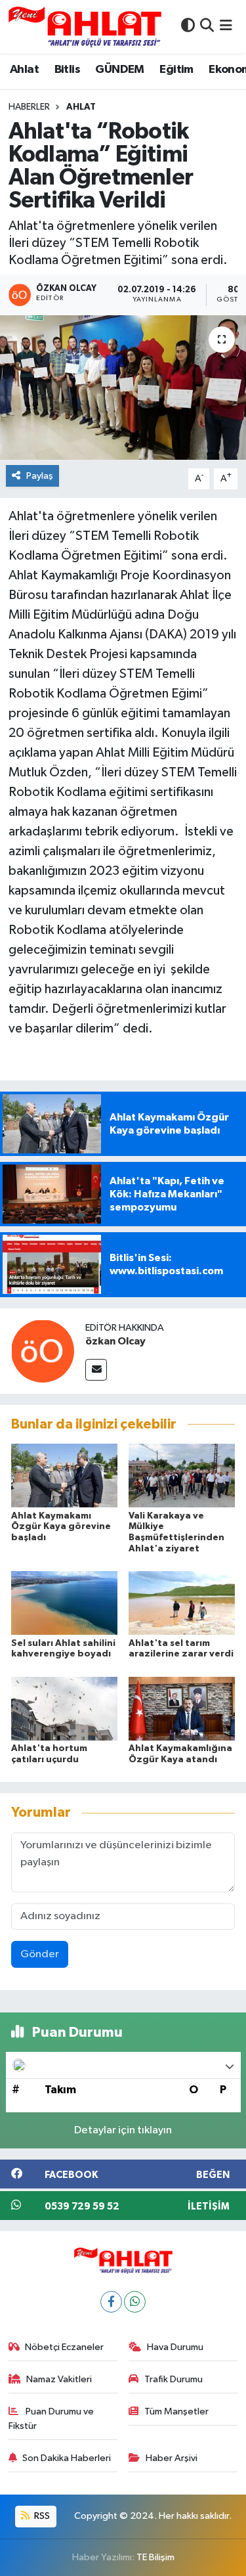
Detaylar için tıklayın (123, 2130)
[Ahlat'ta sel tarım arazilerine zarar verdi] (182, 1603)
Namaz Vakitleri (59, 2379)
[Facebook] (111, 2302)
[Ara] (207, 27)
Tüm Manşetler (176, 2411)
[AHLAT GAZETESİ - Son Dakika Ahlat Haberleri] (85, 27)
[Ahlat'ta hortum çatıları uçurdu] (64, 1708)
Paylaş (40, 476)
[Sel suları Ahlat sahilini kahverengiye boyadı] (64, 1603)
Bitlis (67, 70)
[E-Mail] (96, 1370)
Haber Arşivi (172, 2458)
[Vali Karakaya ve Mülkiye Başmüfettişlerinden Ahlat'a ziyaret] (182, 1476)
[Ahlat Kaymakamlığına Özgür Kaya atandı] (182, 1708)
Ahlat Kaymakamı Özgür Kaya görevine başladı (61, 1527)
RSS (41, 2516)
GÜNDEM (119, 70)
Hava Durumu (175, 2347)
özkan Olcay (115, 1341)
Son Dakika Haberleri (67, 2458)
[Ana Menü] (226, 27)
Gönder (40, 1954)
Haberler (29, 107)
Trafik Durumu (174, 2379)
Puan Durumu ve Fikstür (51, 2419)
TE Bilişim (155, 2557)
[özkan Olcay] (43, 1351)
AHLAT (81, 107)
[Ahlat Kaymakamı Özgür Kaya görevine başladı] (64, 1476)
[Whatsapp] (135, 2302)
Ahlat (24, 70)
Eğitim (176, 70)
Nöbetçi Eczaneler (64, 2347)
